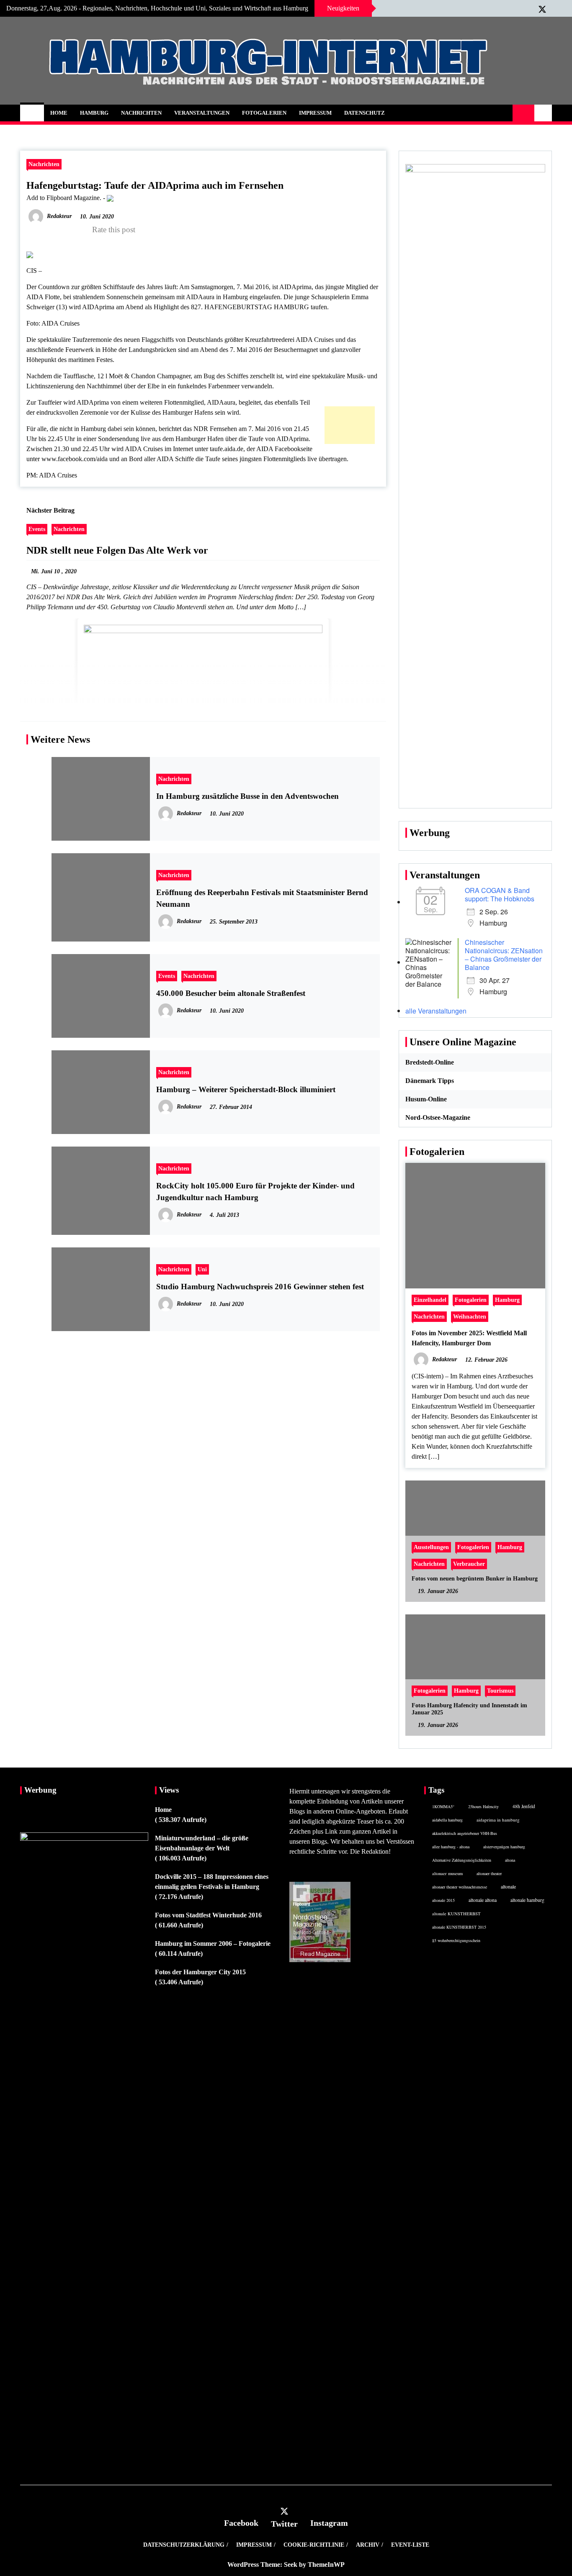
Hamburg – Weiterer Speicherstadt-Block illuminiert (246, 1089)
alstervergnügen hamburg (504, 1847)
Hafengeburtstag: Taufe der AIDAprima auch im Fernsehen (155, 185)
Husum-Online (426, 1099)
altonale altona (483, 1900)
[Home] (32, 113)
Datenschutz (365, 113)
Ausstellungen (431, 1547)
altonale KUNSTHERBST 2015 (459, 1927)
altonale (508, 1886)
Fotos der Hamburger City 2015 (200, 1972)
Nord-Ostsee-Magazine (438, 1117)
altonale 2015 (443, 1900)
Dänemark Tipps (430, 1081)
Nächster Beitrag (50, 510)
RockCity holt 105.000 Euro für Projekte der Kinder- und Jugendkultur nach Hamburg (255, 1192)
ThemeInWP (326, 2564)
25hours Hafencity (483, 1806)
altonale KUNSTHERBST (456, 1914)
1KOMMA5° (443, 1806)
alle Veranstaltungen (436, 1011)
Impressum (315, 113)
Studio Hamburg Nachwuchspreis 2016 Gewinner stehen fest (260, 1287)
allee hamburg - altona (451, 1847)
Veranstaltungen (202, 113)
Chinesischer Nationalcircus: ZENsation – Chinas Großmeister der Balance (504, 955)
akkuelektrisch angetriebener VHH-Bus (465, 1833)
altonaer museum (447, 1873)
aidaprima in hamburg (498, 1820)
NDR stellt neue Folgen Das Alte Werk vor (117, 550)
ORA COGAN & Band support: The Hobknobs (500, 894)
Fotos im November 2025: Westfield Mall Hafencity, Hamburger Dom (469, 1338)
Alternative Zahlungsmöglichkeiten (462, 1860)
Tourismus (500, 1691)
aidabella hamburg (447, 1820)
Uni (202, 1269)
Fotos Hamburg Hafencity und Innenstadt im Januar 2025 (469, 1709)
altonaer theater (489, 1873)
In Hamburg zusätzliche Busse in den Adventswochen (247, 796)
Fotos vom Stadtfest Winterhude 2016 (208, 1915)
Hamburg (94, 113)
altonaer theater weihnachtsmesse (460, 1887)
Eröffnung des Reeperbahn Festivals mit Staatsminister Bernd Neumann (262, 898)
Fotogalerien (264, 113)
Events (37, 529)
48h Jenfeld (524, 1806)
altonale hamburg (527, 1900)
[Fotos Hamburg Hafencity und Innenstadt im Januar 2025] (475, 1675)
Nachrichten (141, 113)
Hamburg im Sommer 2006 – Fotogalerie (213, 1944)
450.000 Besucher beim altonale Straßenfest (231, 993)
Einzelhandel (430, 1300)
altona (510, 1860)
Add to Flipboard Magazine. (64, 198)
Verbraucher (469, 1564)
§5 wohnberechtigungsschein (456, 1940)
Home (59, 113)
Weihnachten (470, 1316)
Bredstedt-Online (430, 1062)
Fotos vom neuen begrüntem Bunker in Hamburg (475, 1579)
